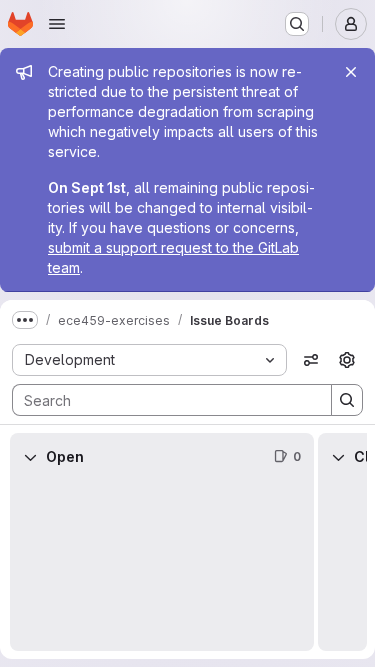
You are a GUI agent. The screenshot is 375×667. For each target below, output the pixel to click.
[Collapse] (30, 457)
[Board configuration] (347, 360)
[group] (162, 566)
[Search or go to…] (297, 24)
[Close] (351, 72)
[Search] (347, 400)
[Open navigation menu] (57, 24)
